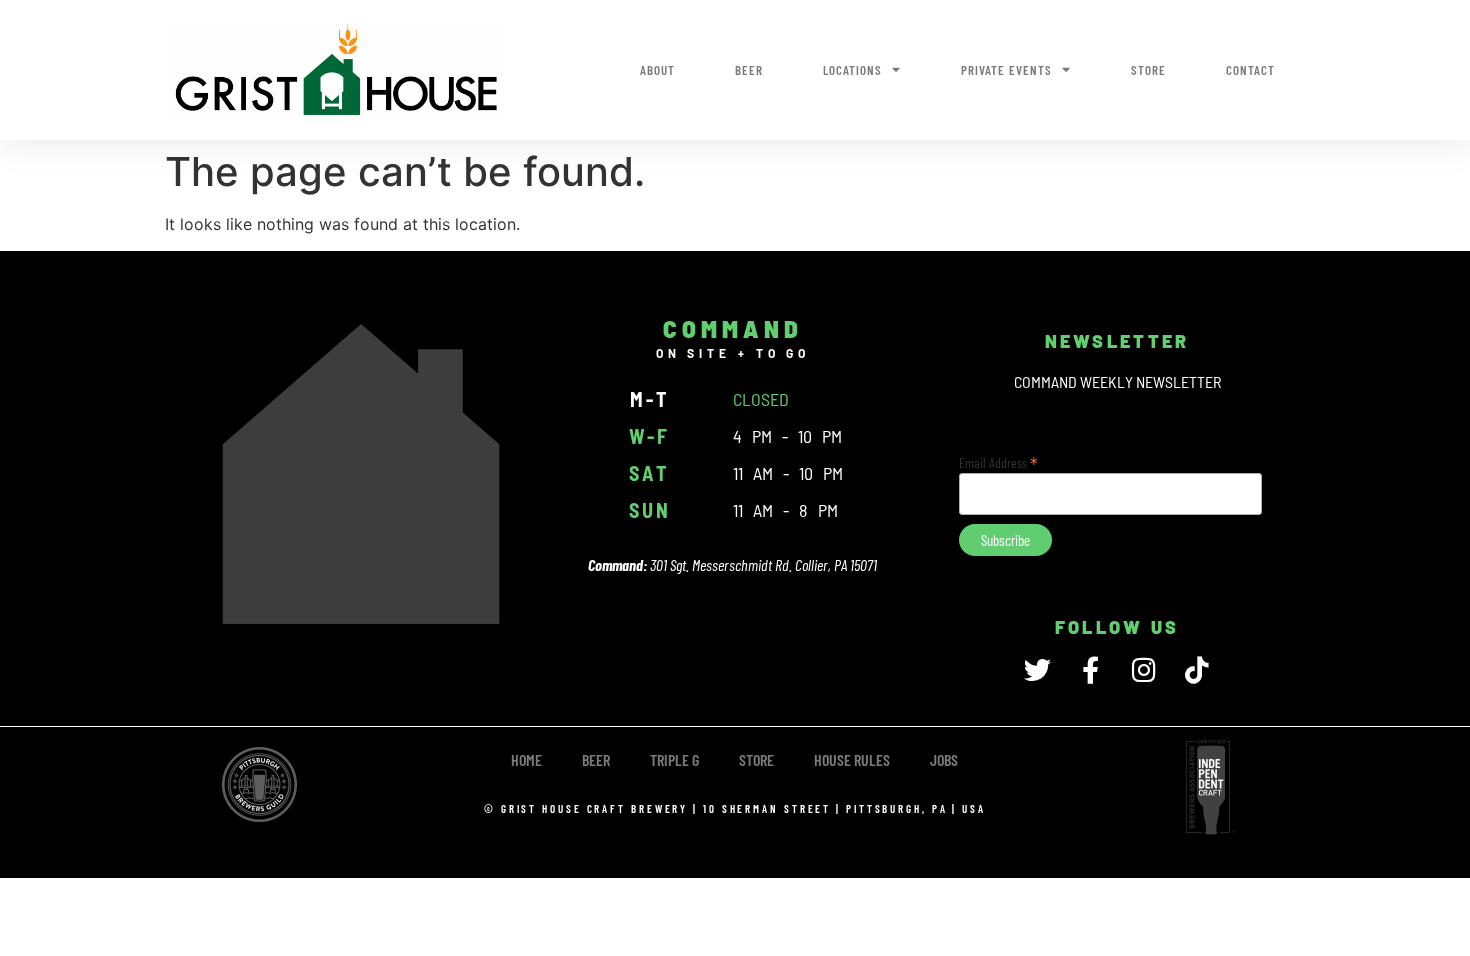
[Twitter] (1037, 669)
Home (526, 759)
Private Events (1006, 70)
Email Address (998, 461)
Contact (1250, 70)
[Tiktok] (1196, 669)
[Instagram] (1143, 669)
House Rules (852, 759)
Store (1148, 70)
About (657, 70)
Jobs (944, 759)
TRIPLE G (674, 759)
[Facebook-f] (1090, 669)
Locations (852, 70)
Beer (749, 70)
